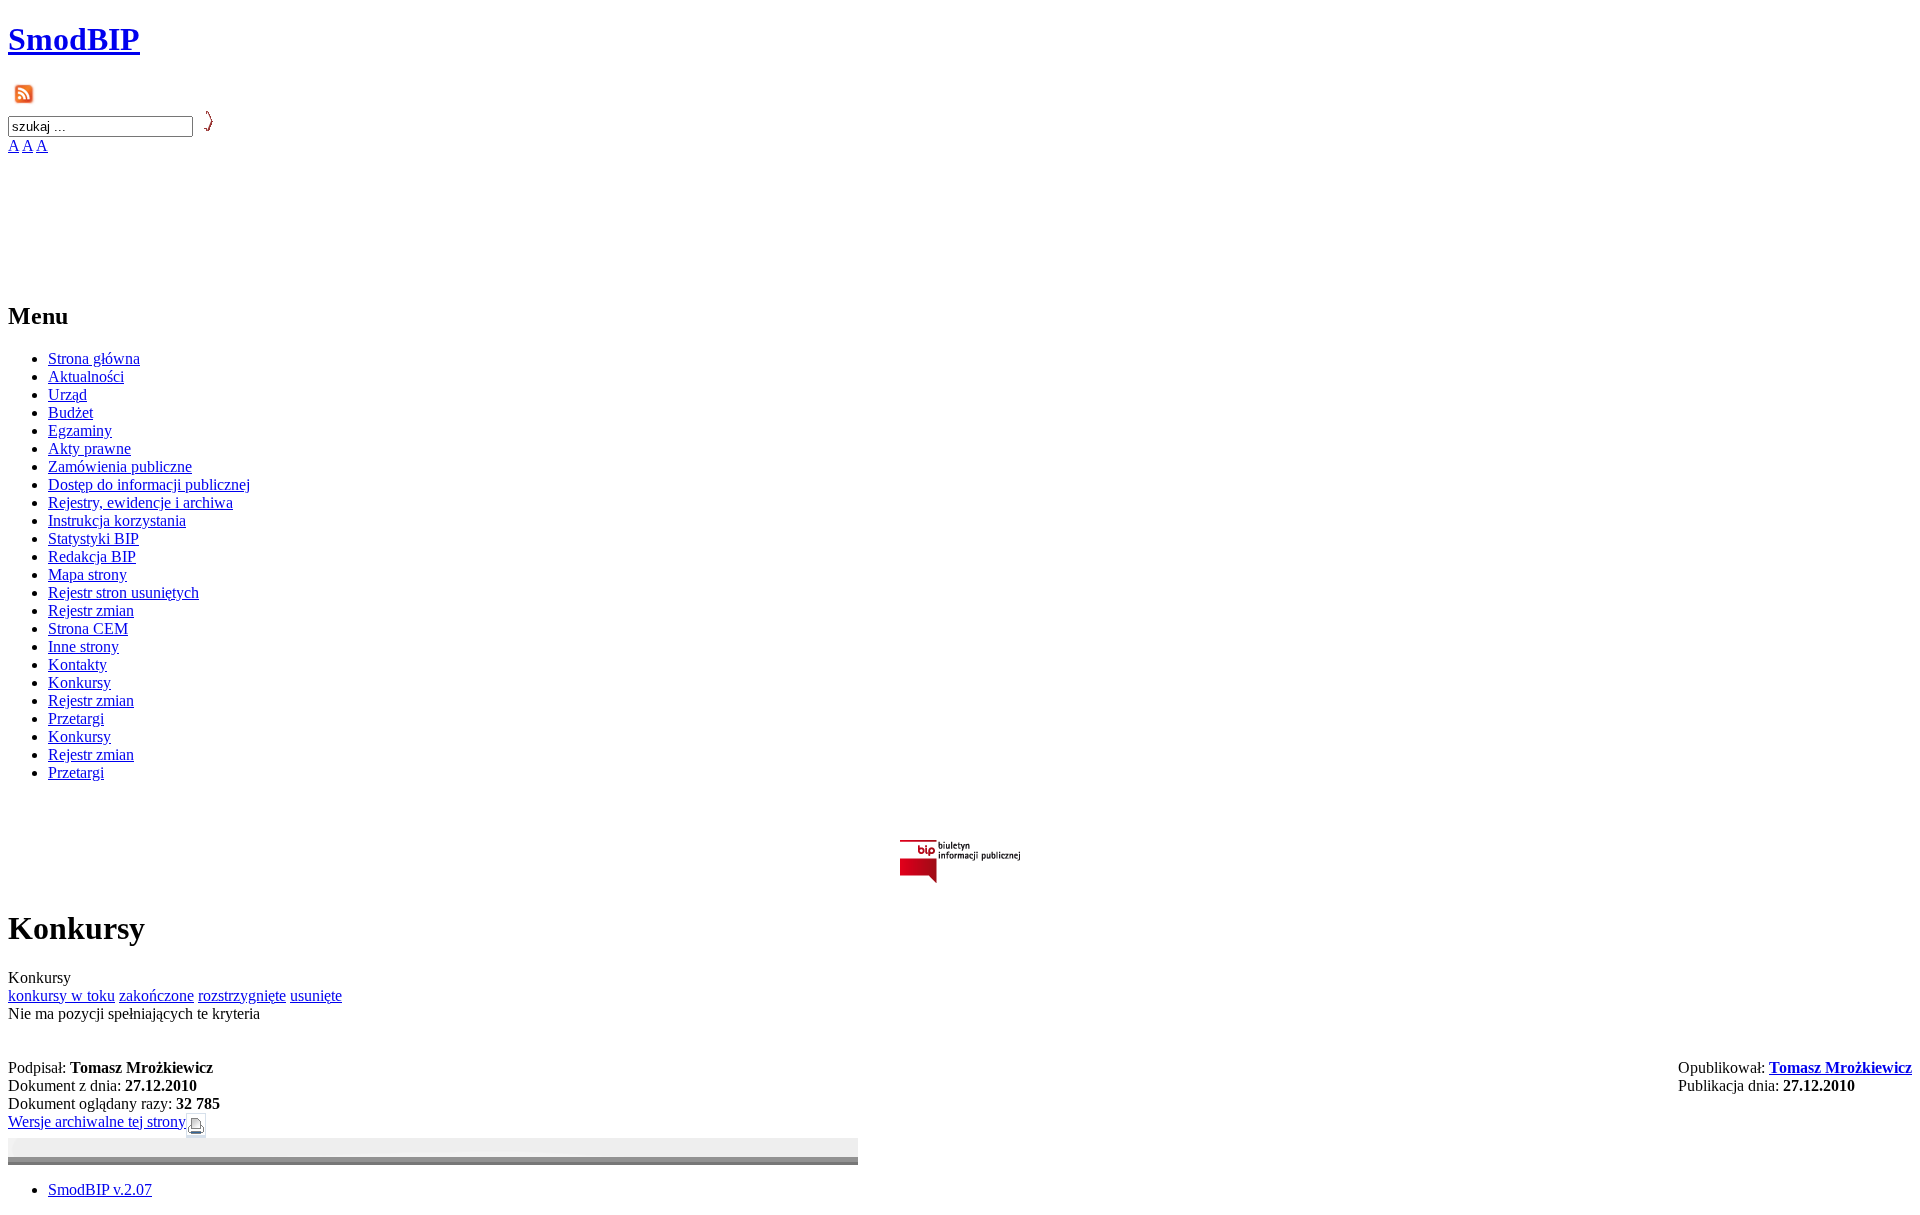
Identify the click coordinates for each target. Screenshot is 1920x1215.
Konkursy (79, 682)
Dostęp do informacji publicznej (149, 484)
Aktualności (86, 376)
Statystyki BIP (93, 538)
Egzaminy (80, 430)
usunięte (316, 995)
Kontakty (77, 664)
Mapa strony (87, 574)
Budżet (70, 412)
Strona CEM (88, 628)
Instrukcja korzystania (117, 520)
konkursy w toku (61, 995)
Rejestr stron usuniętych (123, 592)
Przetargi (76, 718)
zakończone (156, 995)
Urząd (67, 394)
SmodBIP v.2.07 (100, 1189)
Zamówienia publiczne (120, 466)
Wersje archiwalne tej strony (97, 1121)
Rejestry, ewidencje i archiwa (140, 502)
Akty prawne (89, 448)
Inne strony (83, 646)
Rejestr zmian (91, 610)
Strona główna (94, 358)
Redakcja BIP (92, 556)
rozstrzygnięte (242, 995)
